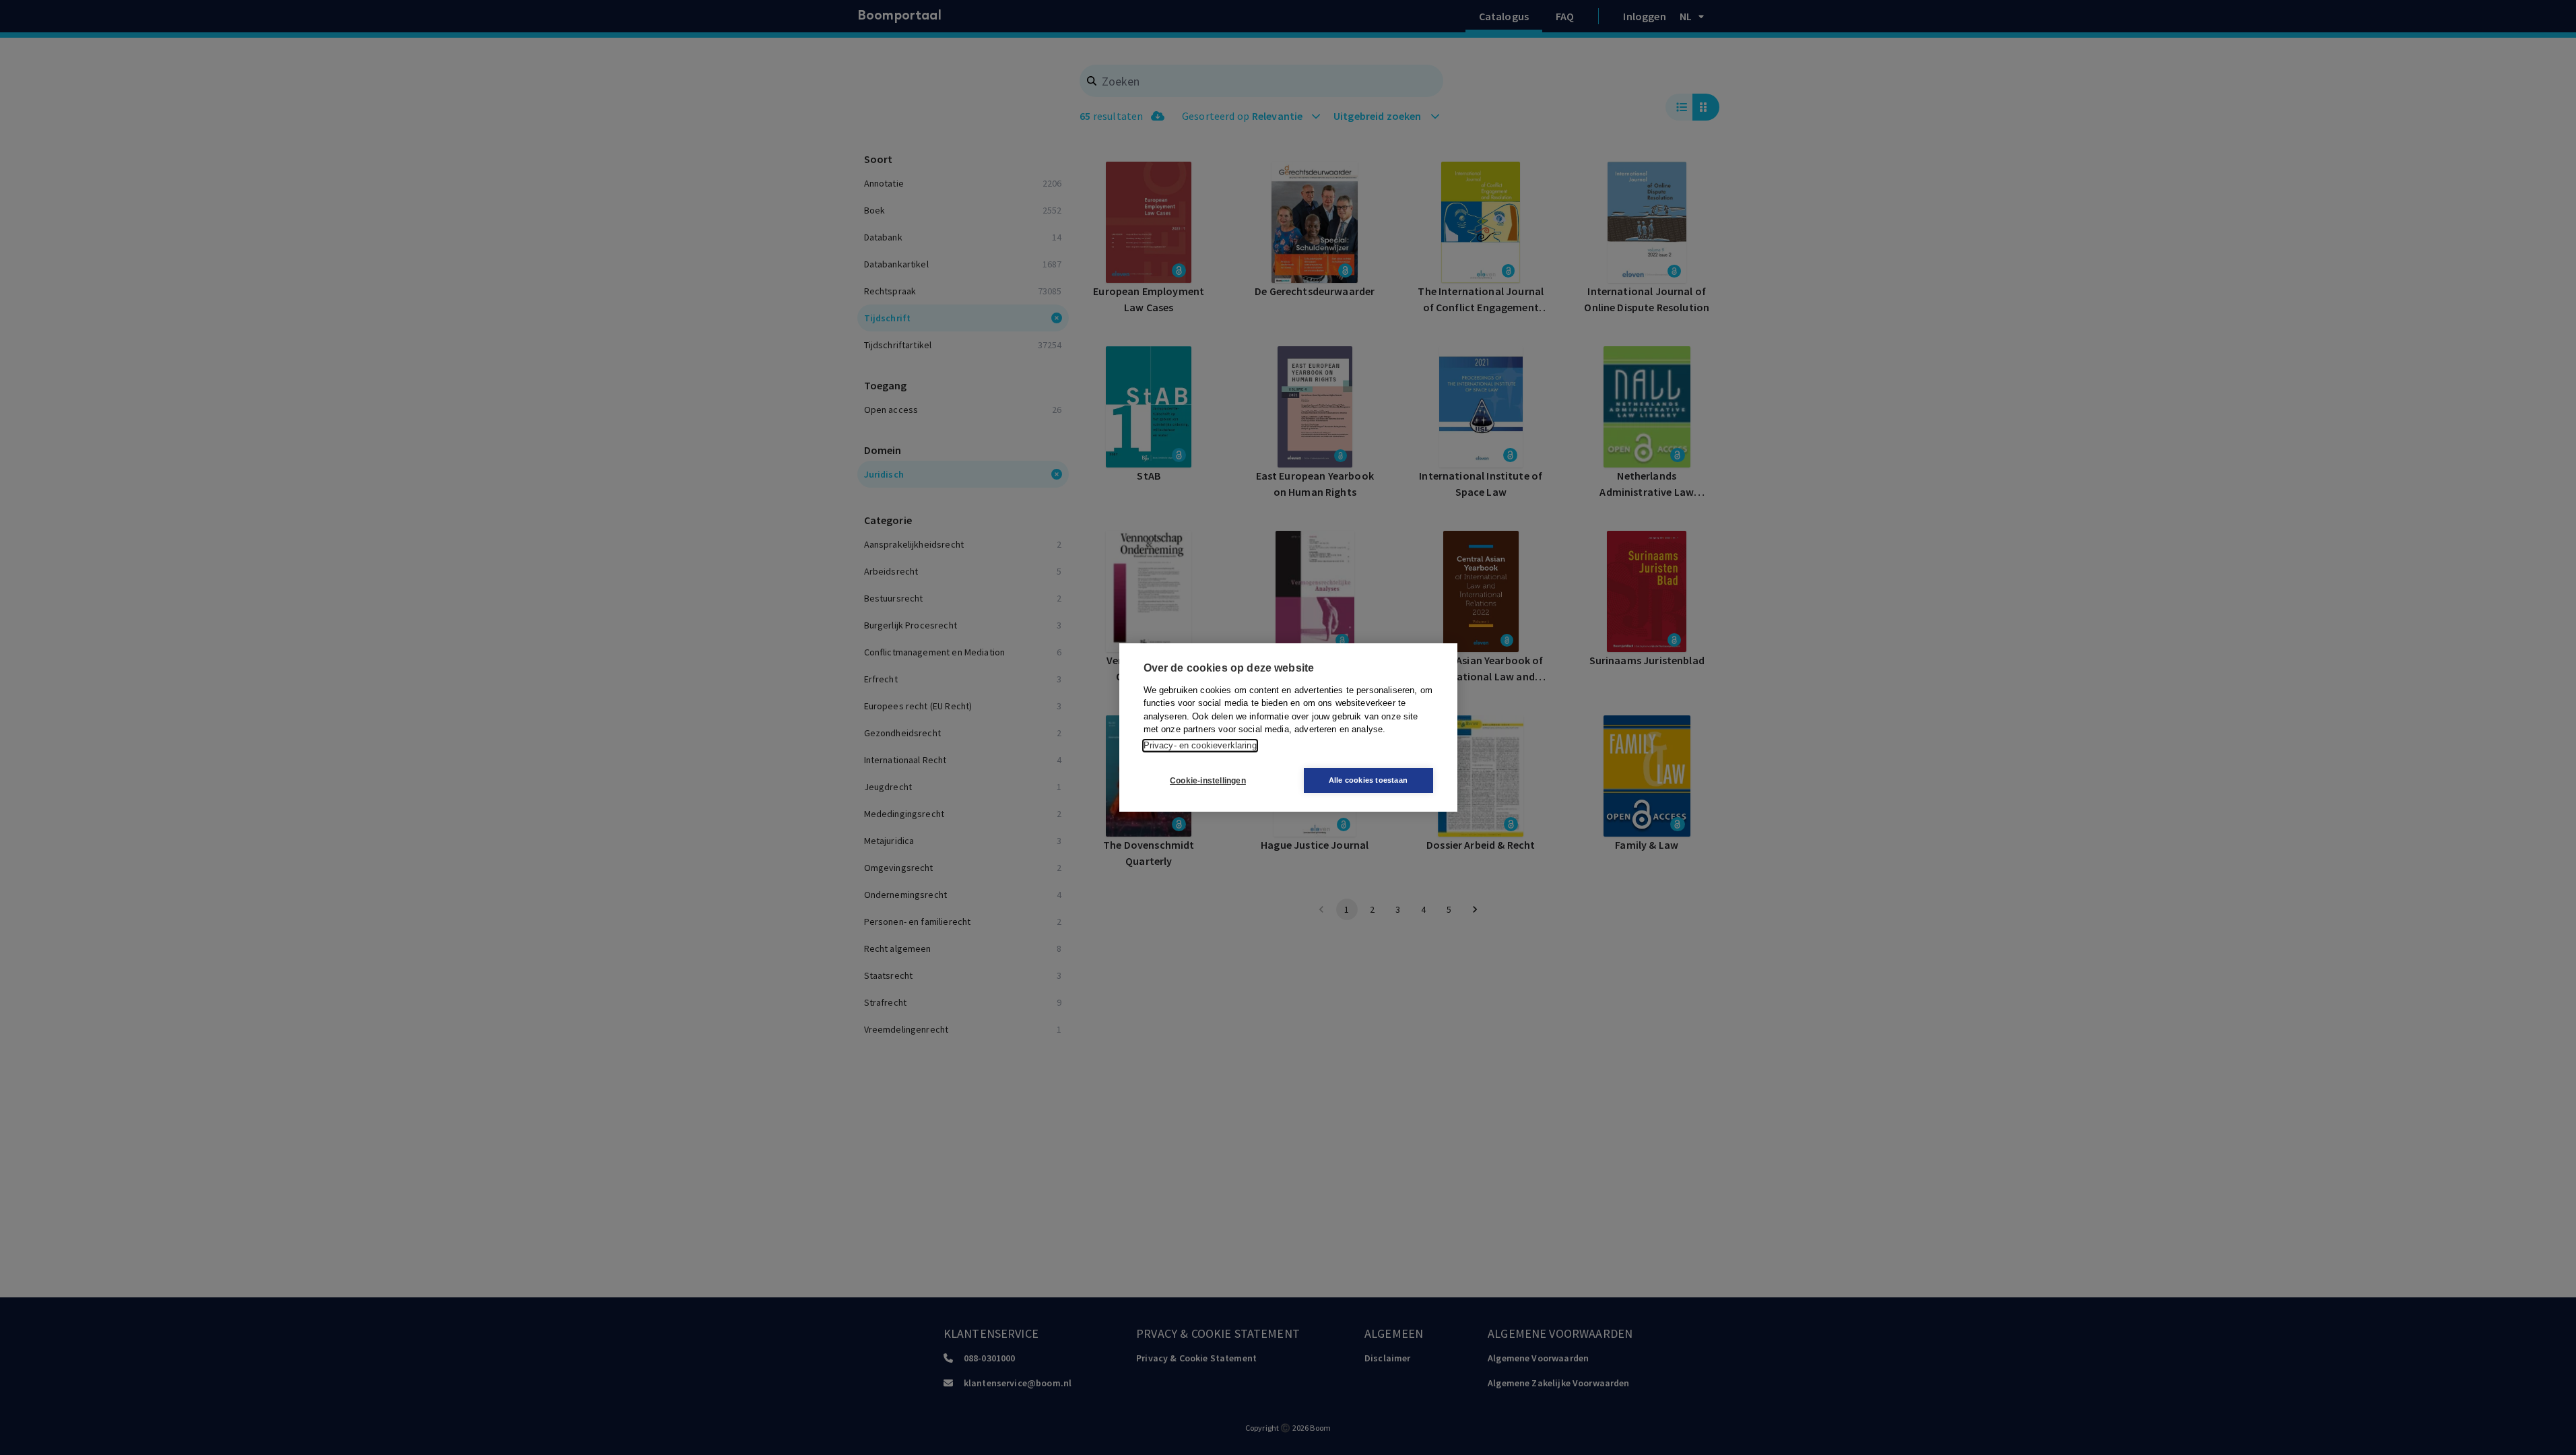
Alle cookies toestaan (1368, 780)
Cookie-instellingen (1208, 781)
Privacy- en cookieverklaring (1200, 745)
